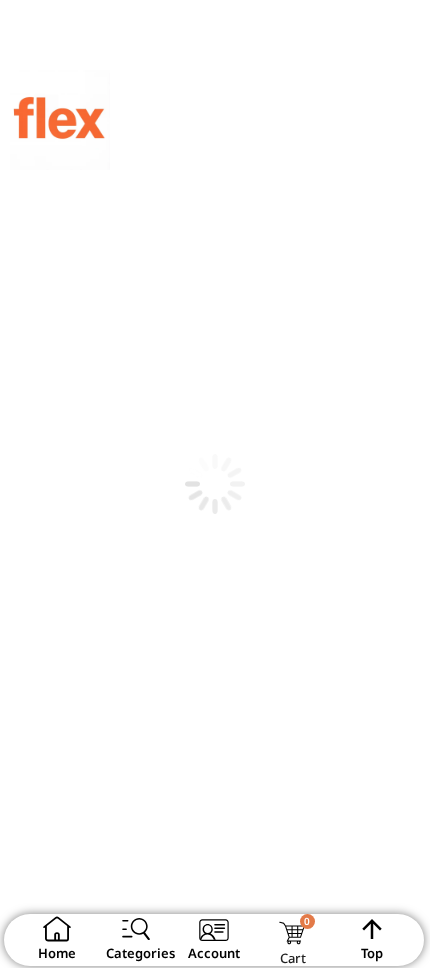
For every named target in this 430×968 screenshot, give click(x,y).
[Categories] (136, 929)
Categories (140, 953)
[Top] (372, 929)
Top (372, 953)
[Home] (57, 929)
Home (57, 953)
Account (214, 953)
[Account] (214, 929)
